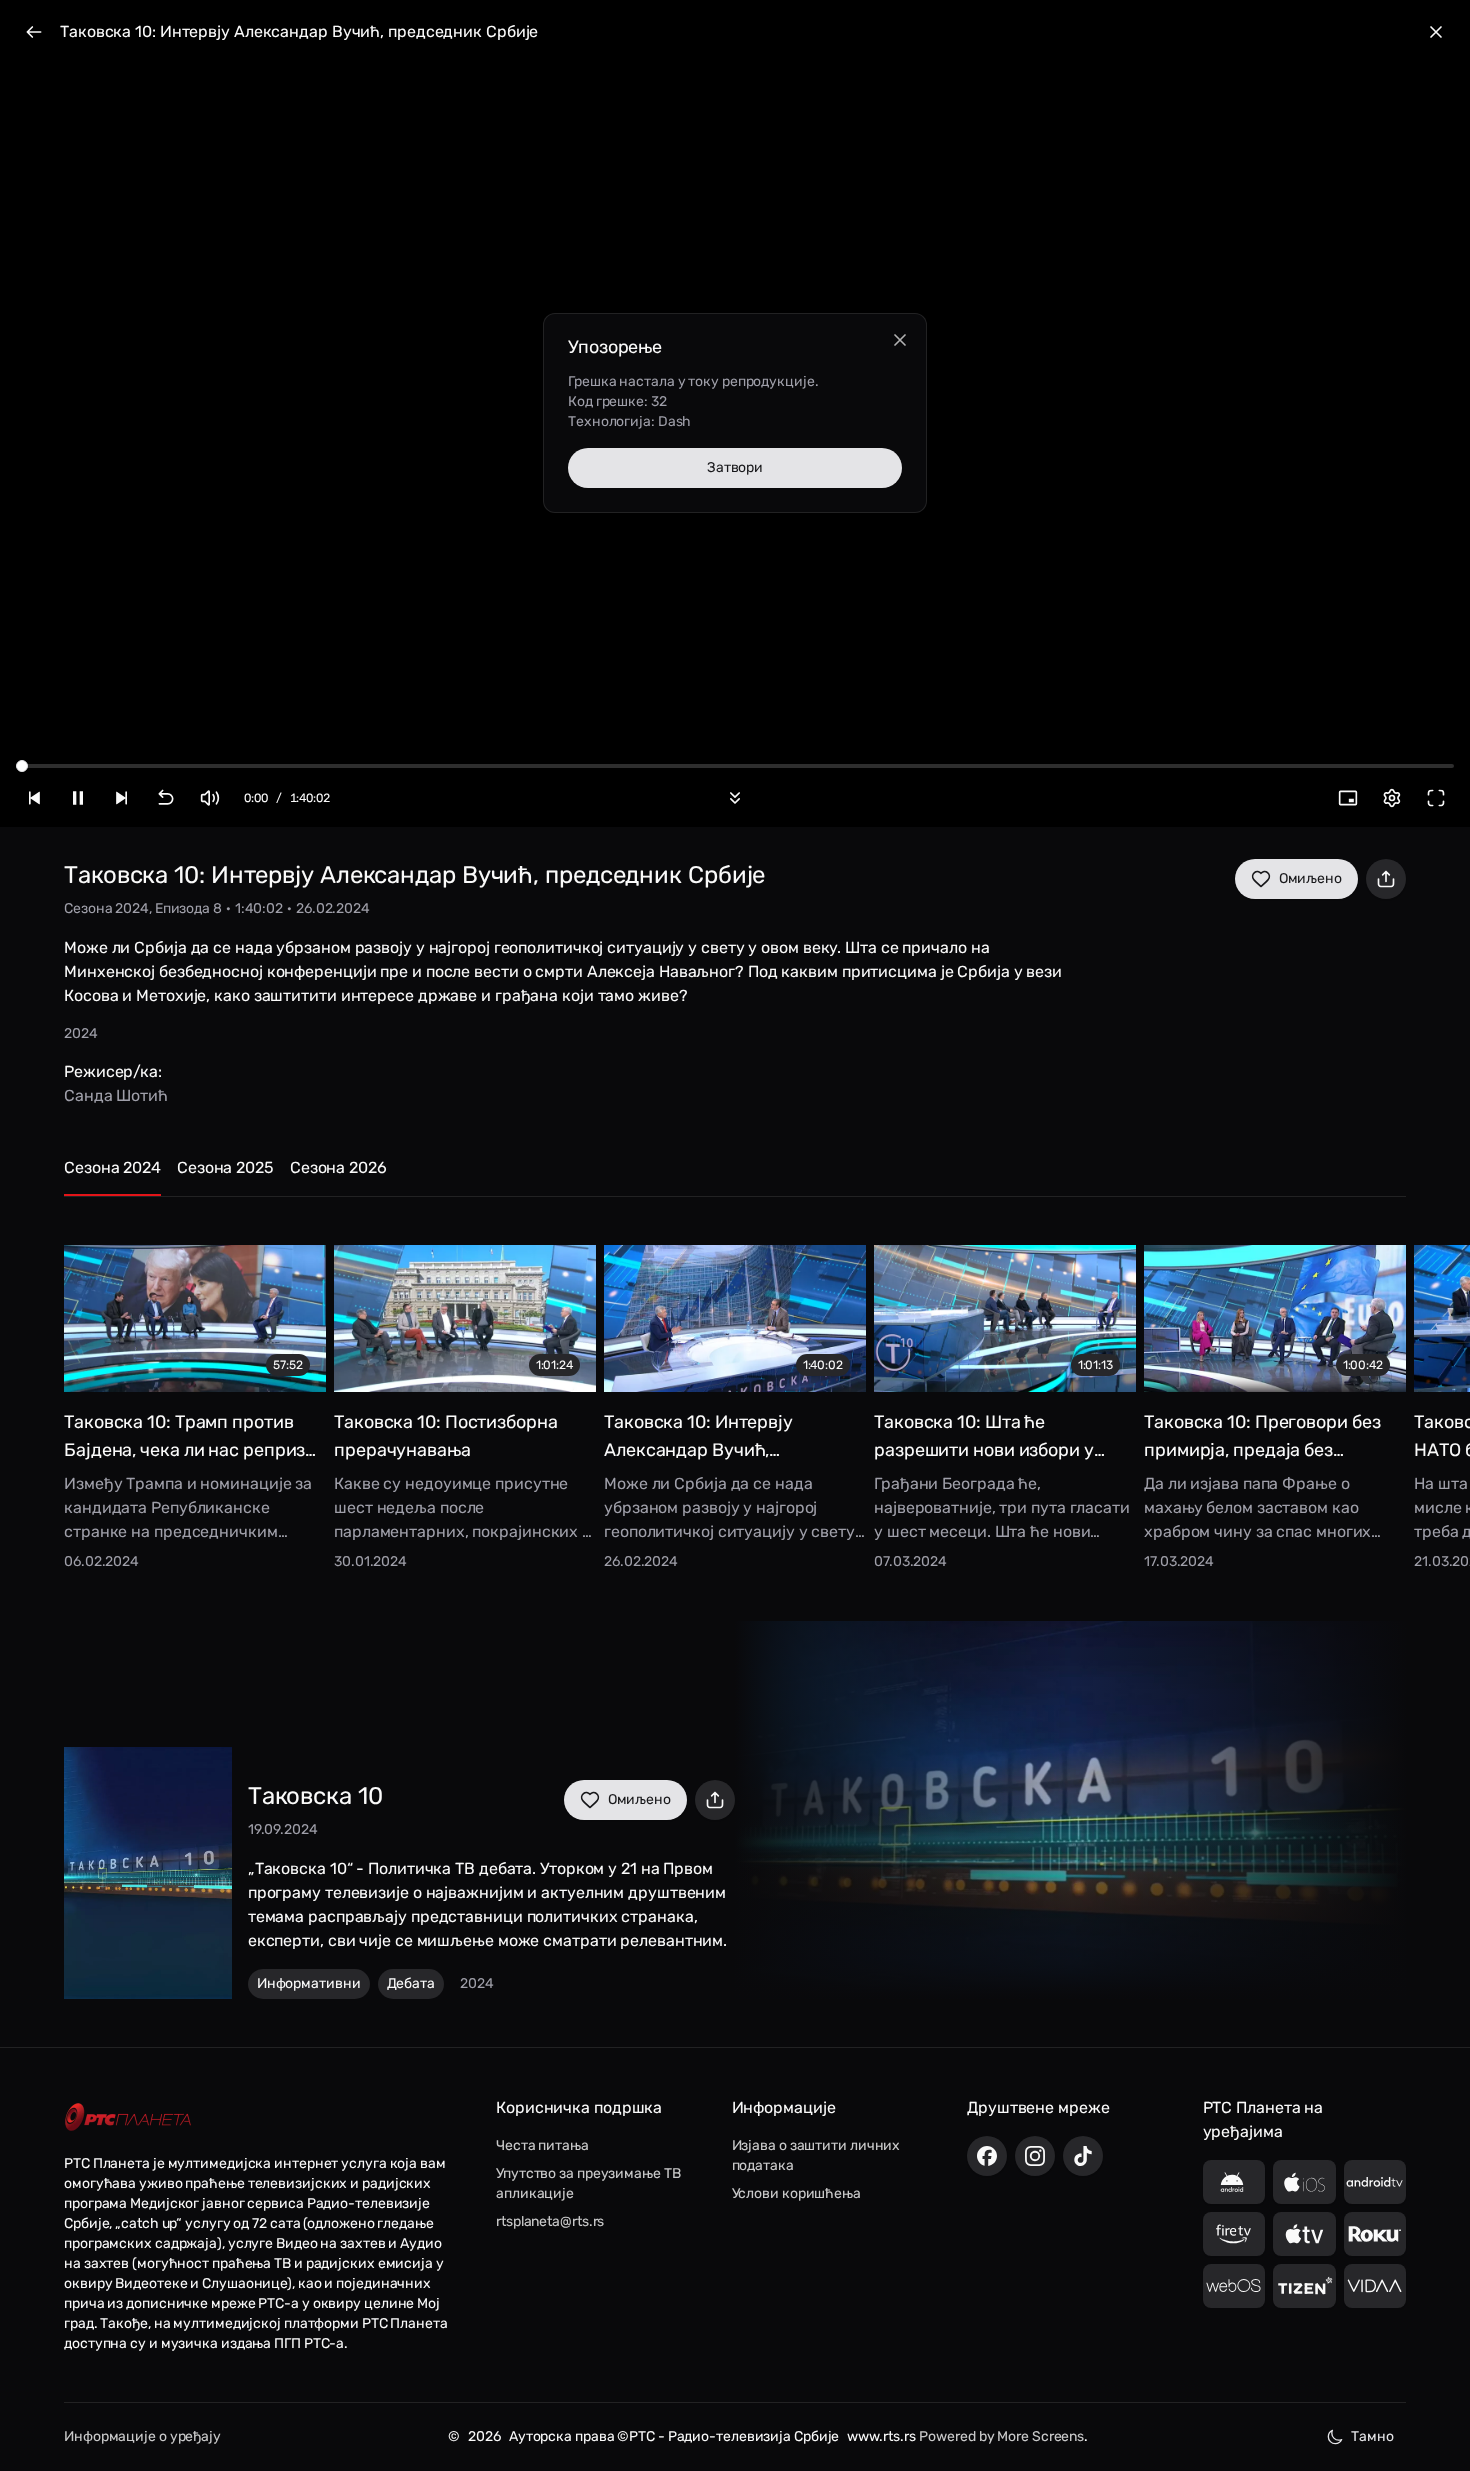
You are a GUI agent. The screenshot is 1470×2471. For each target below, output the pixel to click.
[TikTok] (1083, 2156)
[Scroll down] (735, 798)
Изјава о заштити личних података (816, 2155)
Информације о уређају (142, 2436)
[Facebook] (987, 2156)
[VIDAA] (1375, 2286)
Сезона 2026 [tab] (338, 1167)
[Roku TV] (1375, 2234)
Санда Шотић (116, 1095)
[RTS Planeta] (128, 2117)
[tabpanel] (735, 1393)
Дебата (411, 1983)
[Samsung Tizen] (1304, 2286)
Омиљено (1310, 878)
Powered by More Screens (1001, 2436)
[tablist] (735, 1176)
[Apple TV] (1304, 2234)
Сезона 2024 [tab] (112, 1167)
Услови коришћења (796, 2193)
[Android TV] (1375, 2182)
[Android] (1234, 2182)
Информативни (309, 1983)
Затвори (735, 467)
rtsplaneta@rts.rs (550, 2221)
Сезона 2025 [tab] (225, 1167)
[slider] (22, 766)
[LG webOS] (1234, 2286)
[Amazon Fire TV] (1234, 2234)
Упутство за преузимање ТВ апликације (588, 2183)
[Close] (900, 340)
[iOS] (1304, 2182)
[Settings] (1392, 798)
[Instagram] (1035, 2156)
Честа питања (542, 2145)
